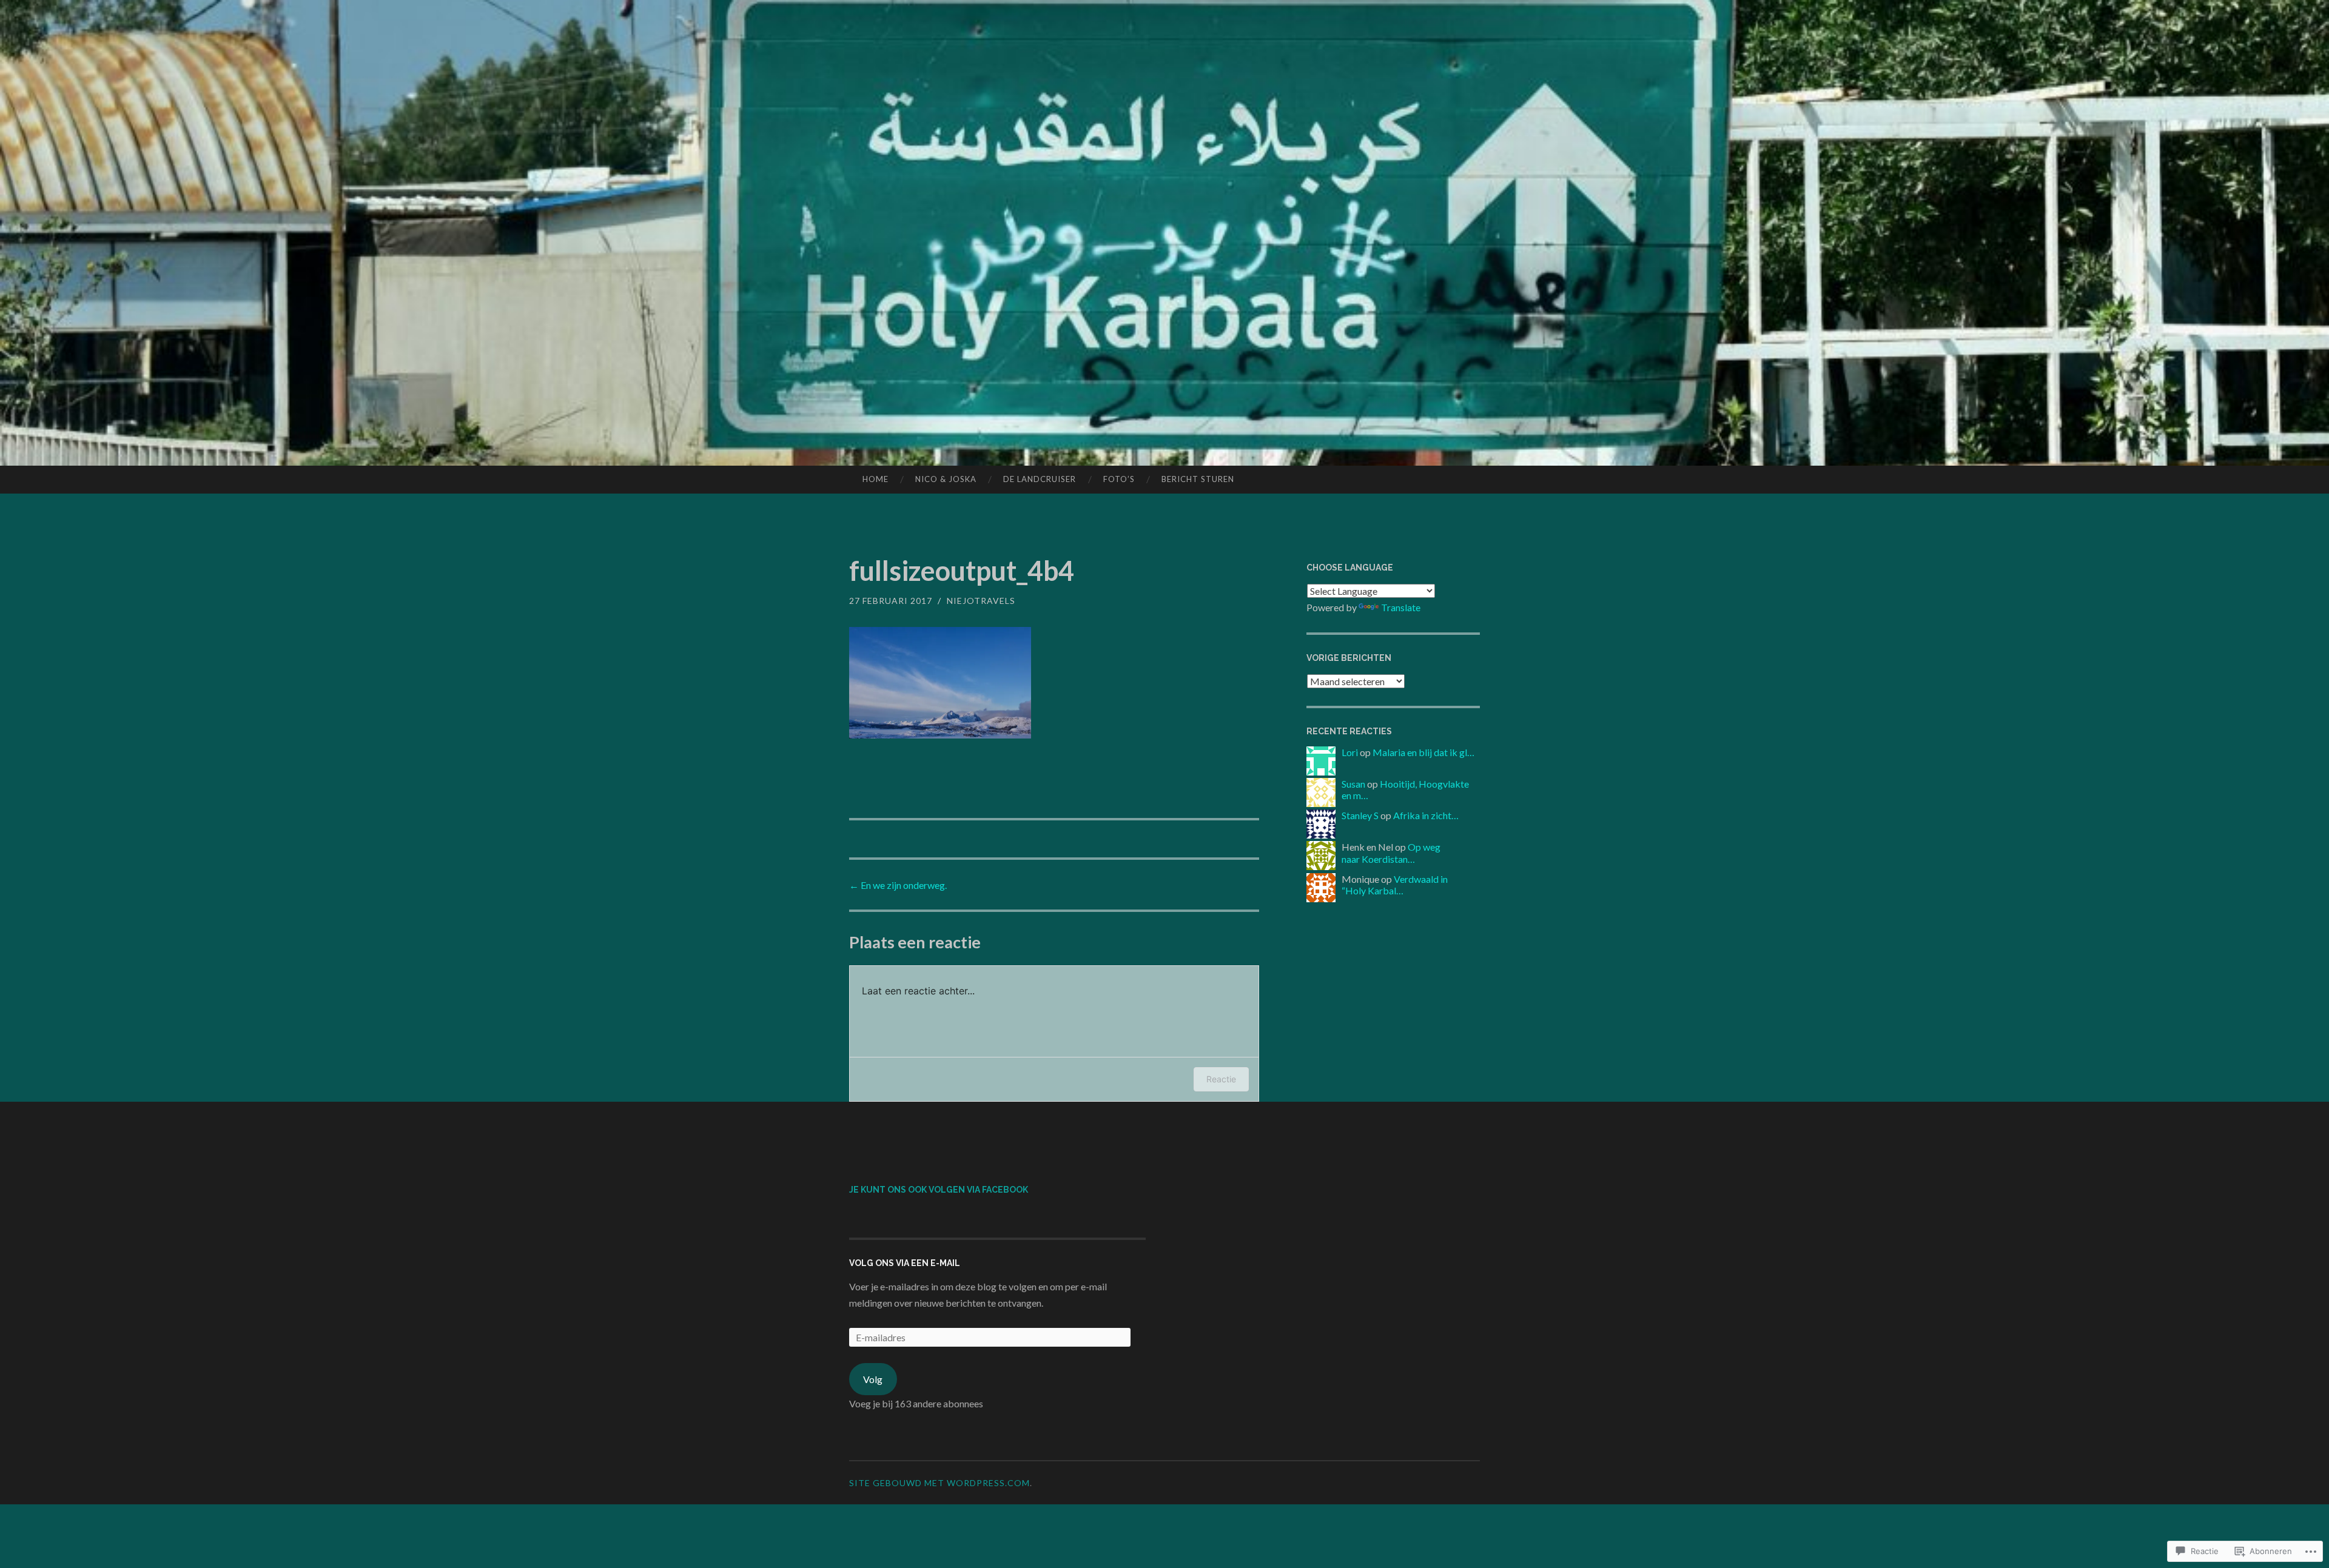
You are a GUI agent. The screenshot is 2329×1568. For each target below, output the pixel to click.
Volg (873, 1379)
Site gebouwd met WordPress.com (939, 1483)
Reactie (1221, 1079)
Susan (1353, 784)
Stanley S (1360, 815)
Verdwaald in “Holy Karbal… (1395, 885)
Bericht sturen (1198, 479)
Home (875, 479)
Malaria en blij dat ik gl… (1423, 752)
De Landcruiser (1040, 479)
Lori (1350, 752)
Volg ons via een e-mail (905, 1263)
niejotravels (981, 601)
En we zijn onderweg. (898, 885)
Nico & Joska (946, 479)
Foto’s (1119, 479)
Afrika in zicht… (1426, 815)
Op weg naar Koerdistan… (1391, 853)
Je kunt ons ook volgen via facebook (939, 1190)
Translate (1401, 607)
